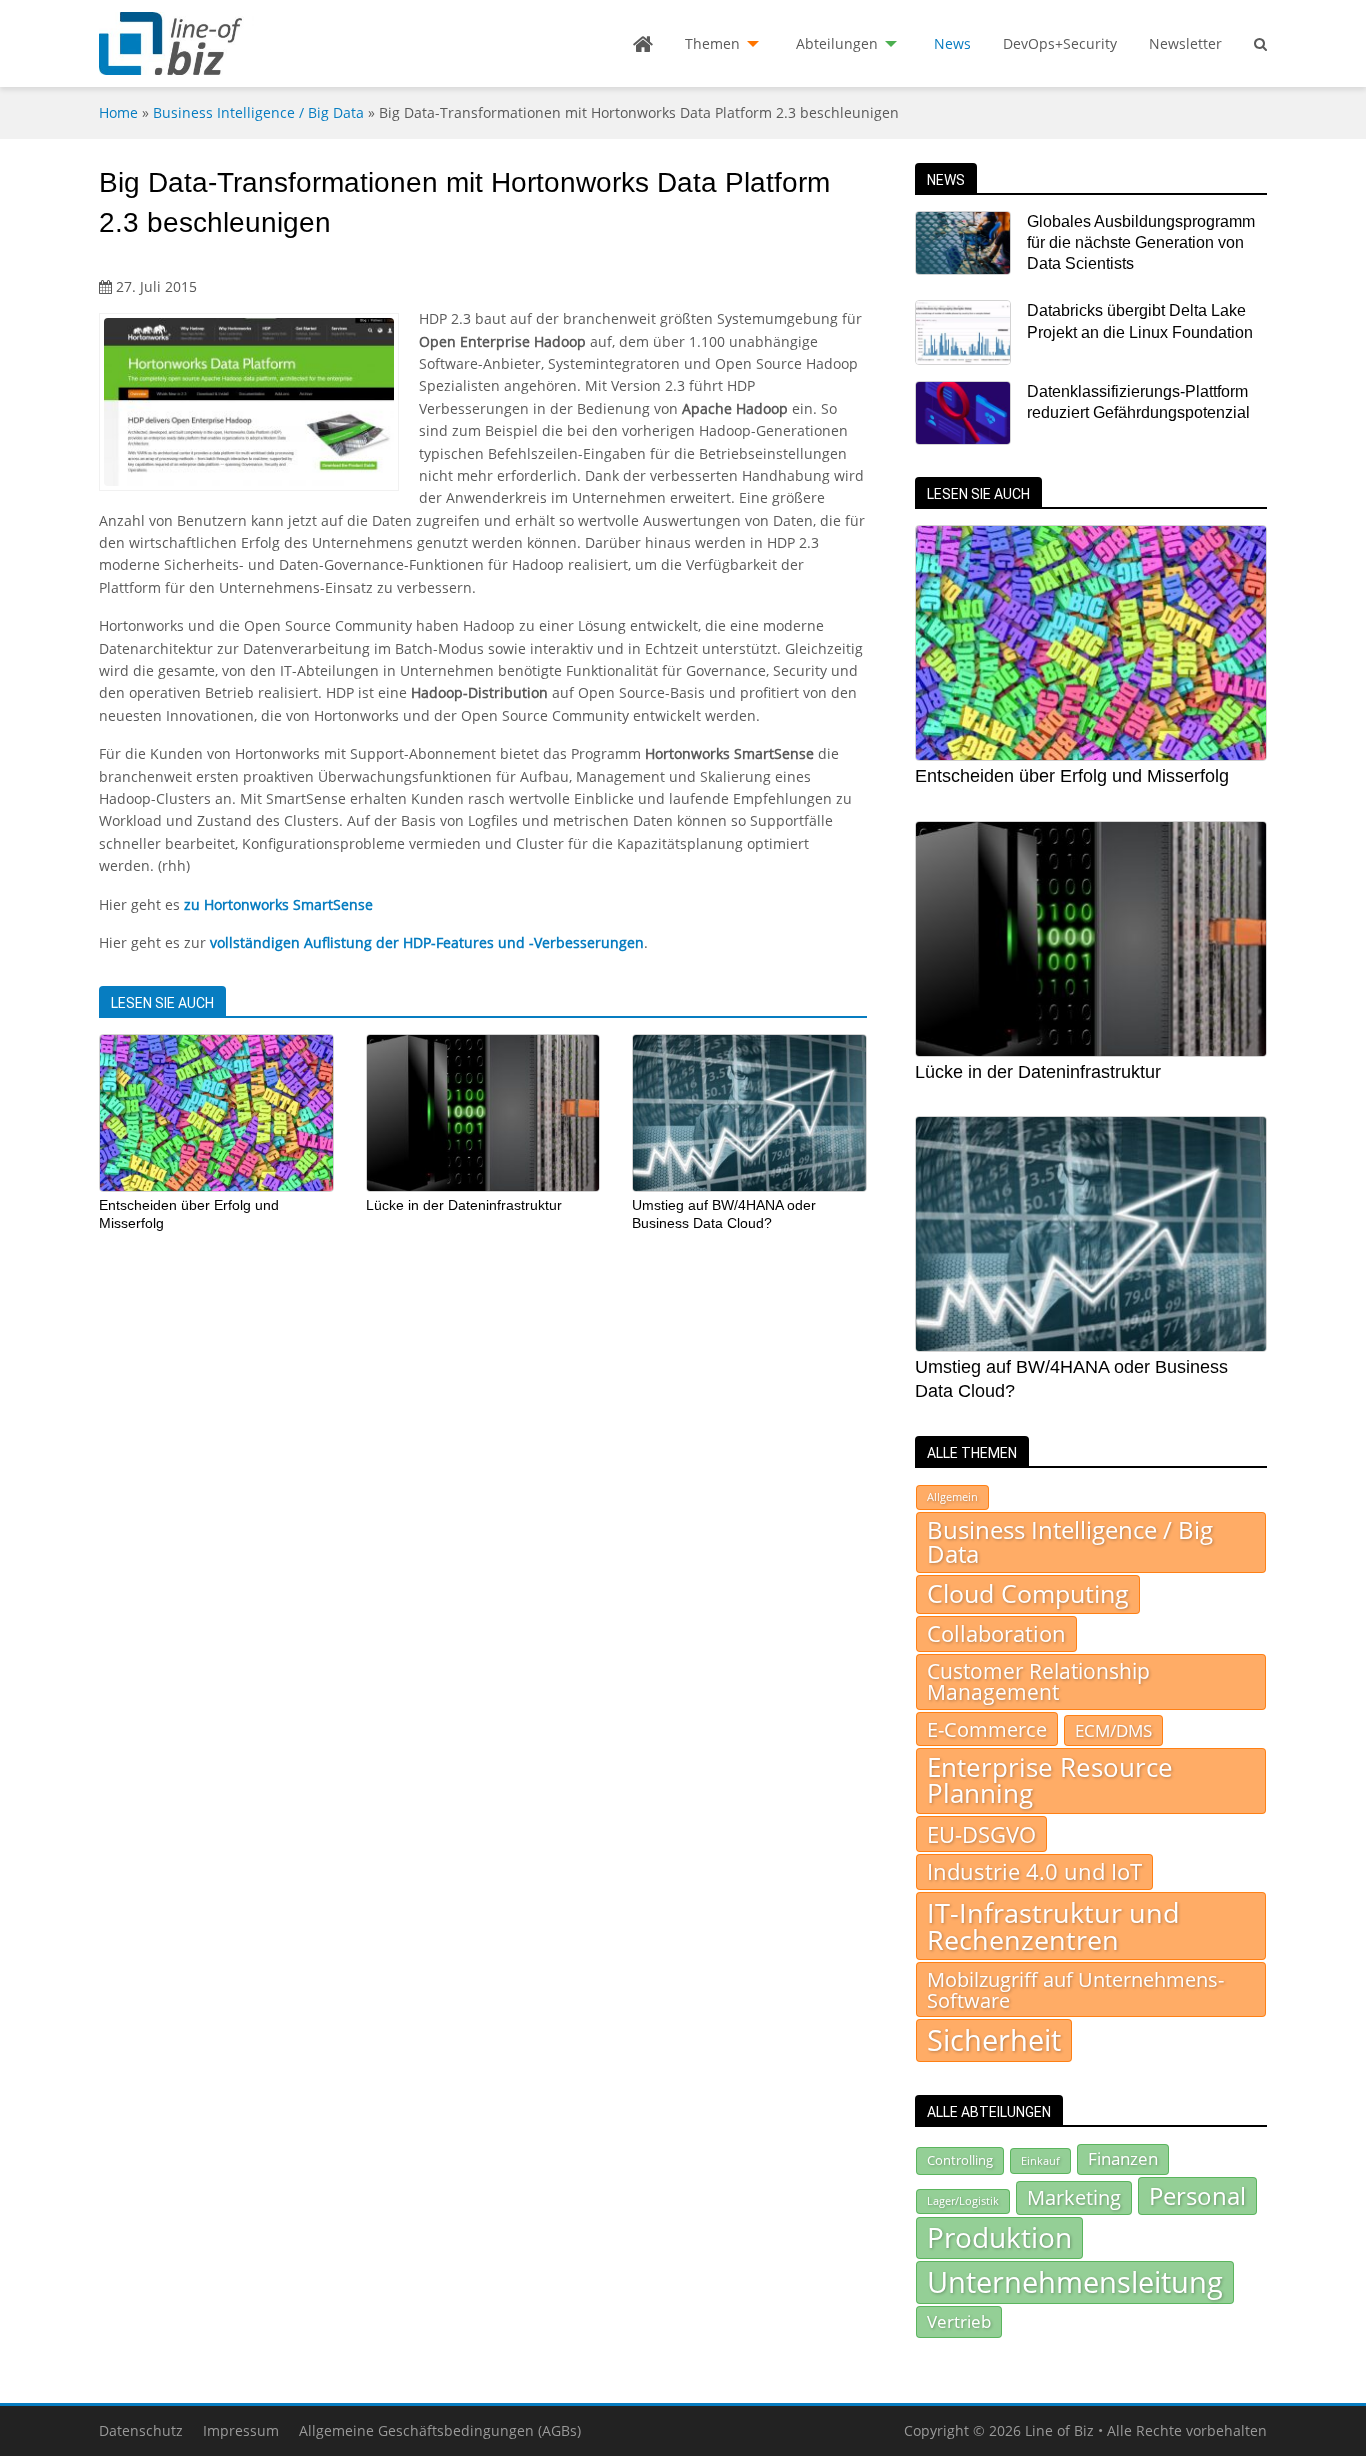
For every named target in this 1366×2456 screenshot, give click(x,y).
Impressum (241, 2430)
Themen (712, 43)
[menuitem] (643, 44)
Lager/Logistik (963, 2201)
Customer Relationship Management (1038, 1681)
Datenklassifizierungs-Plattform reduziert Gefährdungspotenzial (1138, 402)
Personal (1197, 2195)
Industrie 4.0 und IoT (1034, 1871)
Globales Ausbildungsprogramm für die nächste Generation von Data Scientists (1141, 243)
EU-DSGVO (981, 1834)
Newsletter (1185, 43)
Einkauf (1040, 2160)
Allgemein (952, 1497)
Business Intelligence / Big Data (258, 112)
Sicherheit (994, 2040)
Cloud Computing (1028, 1593)
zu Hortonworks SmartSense (278, 904)
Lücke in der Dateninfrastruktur (464, 1205)
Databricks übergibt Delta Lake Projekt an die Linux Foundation (1140, 321)
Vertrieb (959, 2321)
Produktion (999, 2237)
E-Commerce (987, 1729)
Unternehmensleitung (1075, 2282)
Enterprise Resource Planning (1050, 1780)
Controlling (960, 2160)
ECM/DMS (1113, 1730)
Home (118, 112)
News (952, 43)
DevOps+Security (1060, 43)
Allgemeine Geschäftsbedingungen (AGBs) (440, 2430)
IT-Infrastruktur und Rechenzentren (1053, 1926)
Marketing (1074, 2197)
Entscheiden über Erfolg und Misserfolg (1072, 776)
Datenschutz (141, 2430)
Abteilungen (837, 43)
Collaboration (996, 1633)
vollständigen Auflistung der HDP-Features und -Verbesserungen (427, 942)
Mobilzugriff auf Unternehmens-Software (1075, 1989)
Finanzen (1123, 2158)
